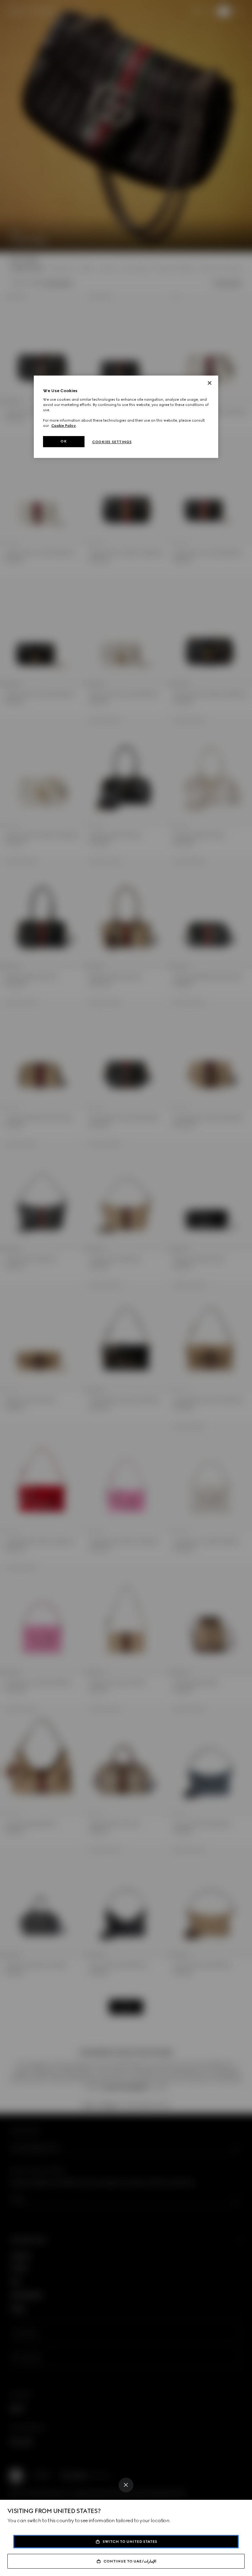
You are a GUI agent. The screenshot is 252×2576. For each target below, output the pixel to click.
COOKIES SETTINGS (112, 442)
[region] (126, 417)
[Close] (126, 2485)
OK (64, 442)
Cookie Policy (64, 426)
